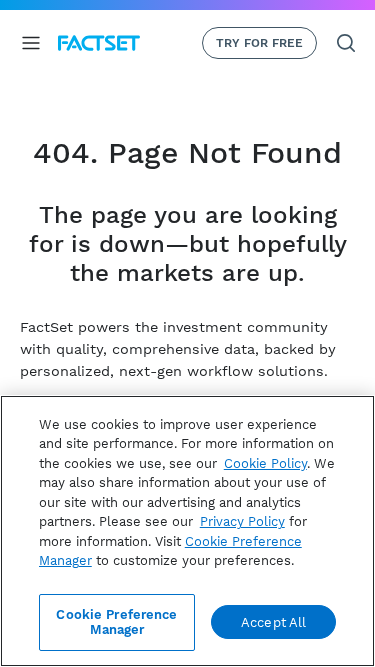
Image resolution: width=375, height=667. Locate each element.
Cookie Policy (265, 463)
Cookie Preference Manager (116, 622)
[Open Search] (346, 43)
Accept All (273, 622)
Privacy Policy (242, 521)
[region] (187, 531)
